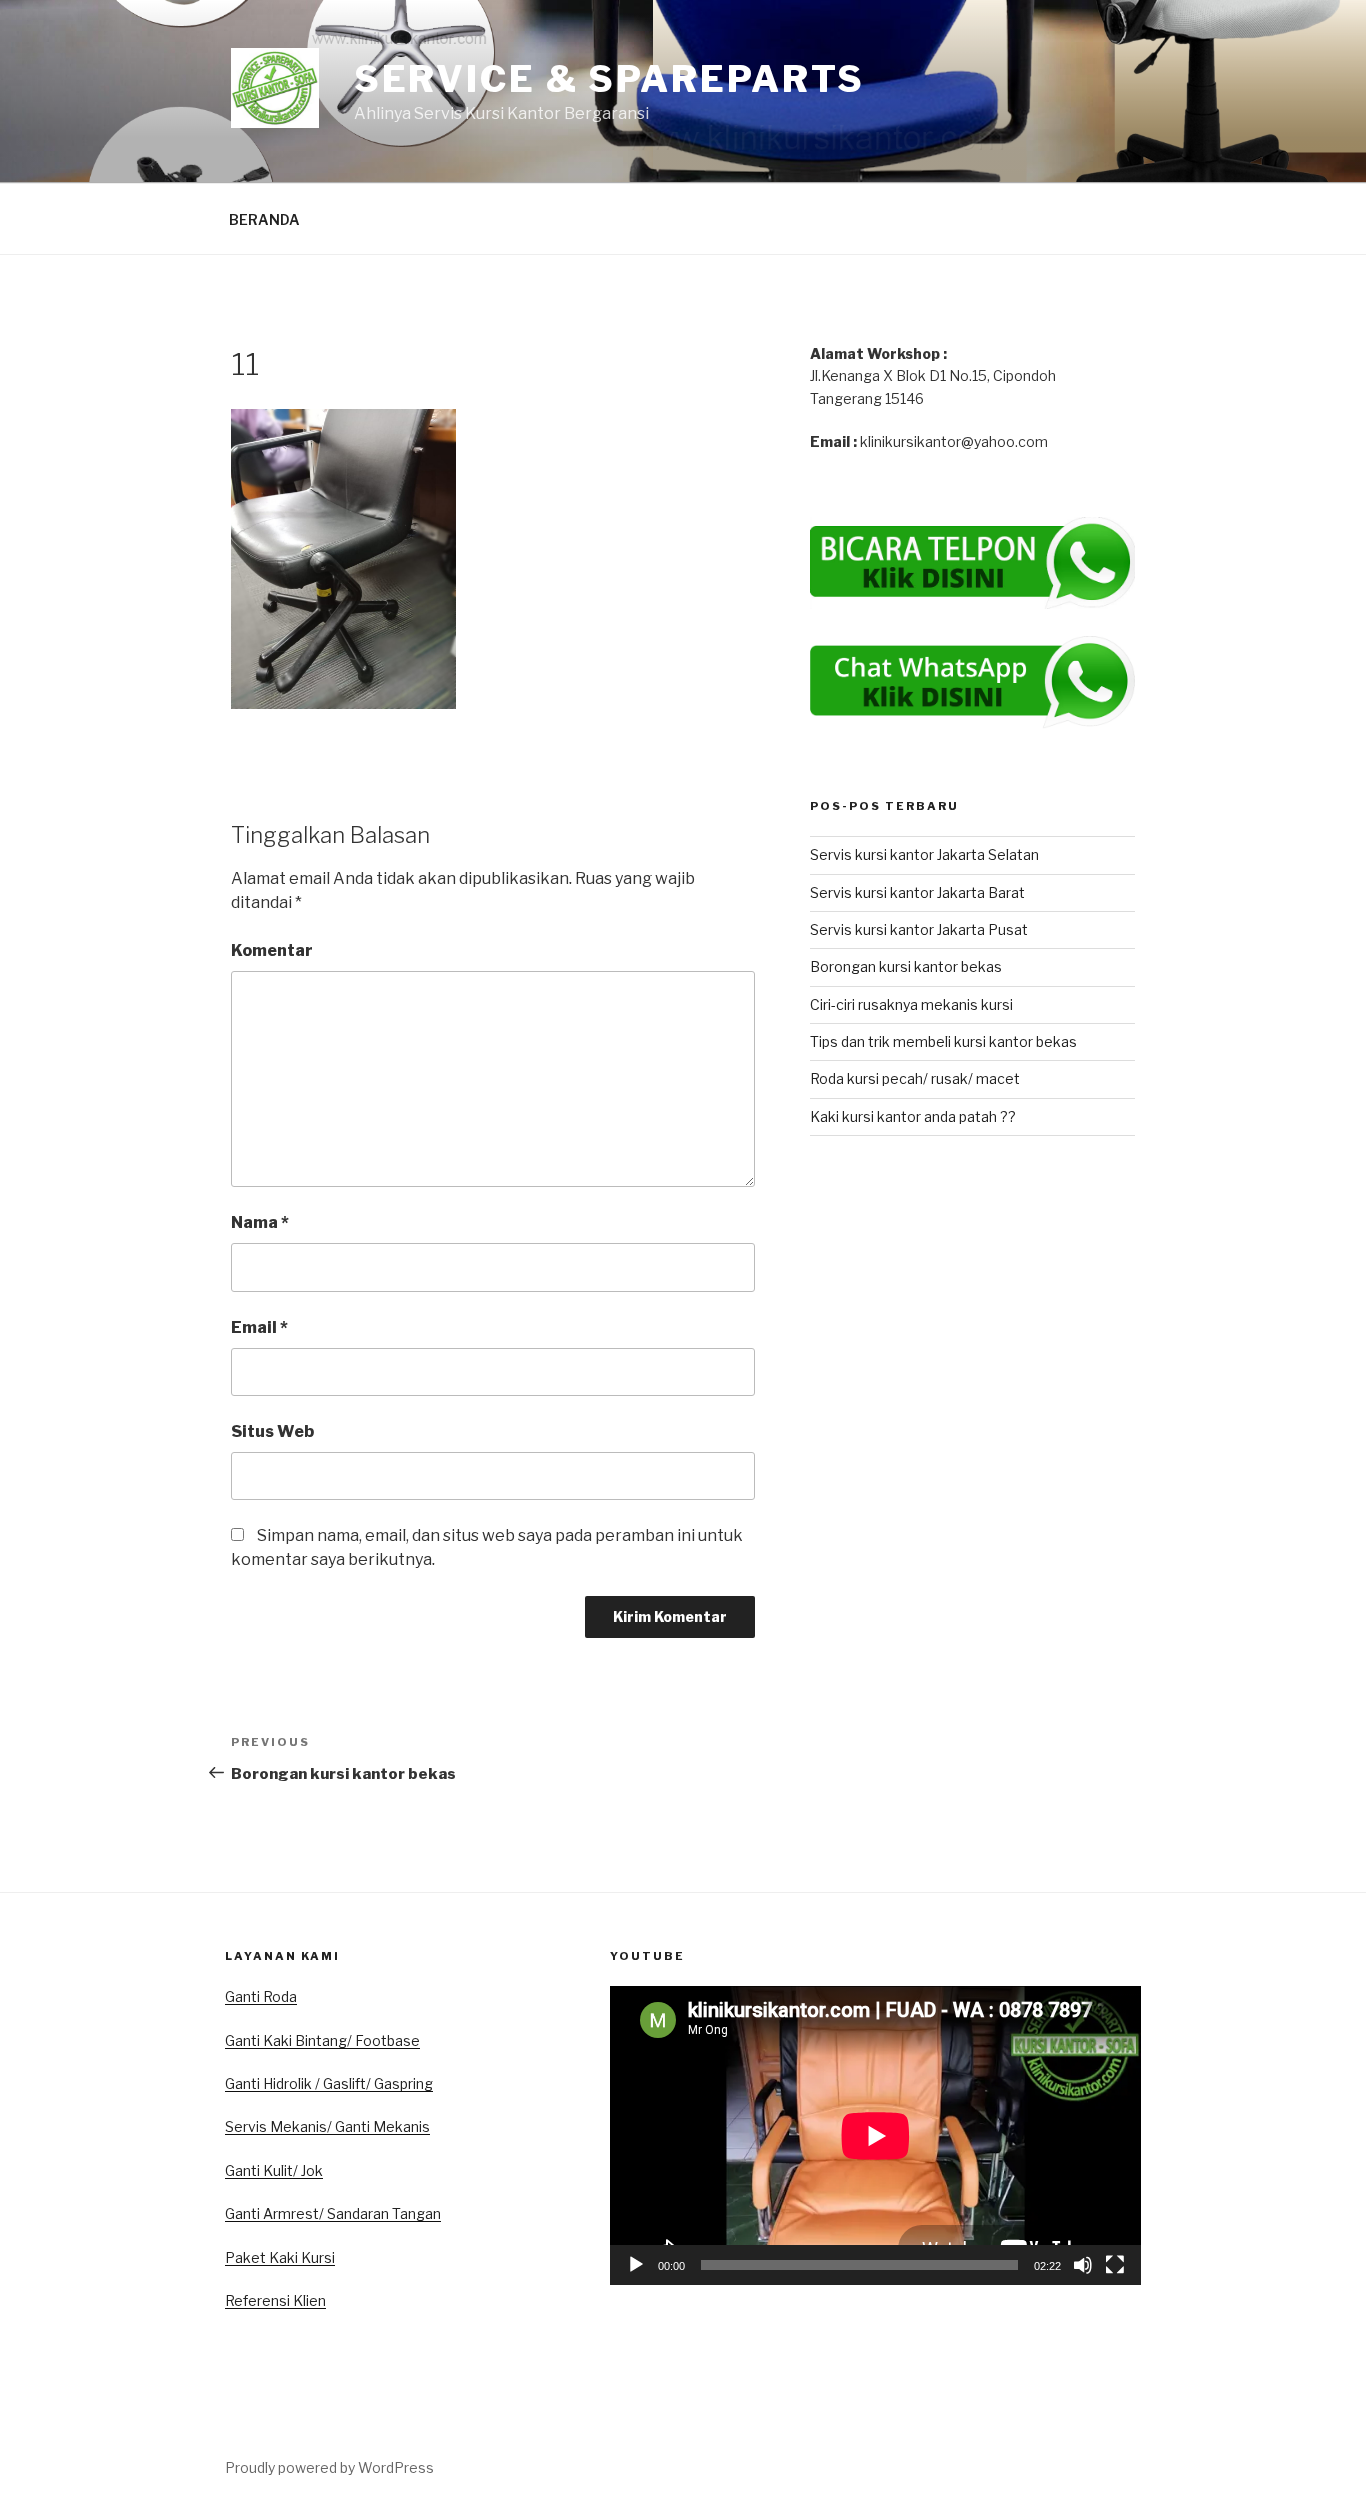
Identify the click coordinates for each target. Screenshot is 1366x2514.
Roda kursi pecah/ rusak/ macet (915, 1078)
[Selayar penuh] (1115, 2265)
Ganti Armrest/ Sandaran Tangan (333, 2213)
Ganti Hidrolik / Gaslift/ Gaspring (329, 2083)
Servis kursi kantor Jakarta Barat (917, 892)
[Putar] (636, 2265)
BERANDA (264, 219)
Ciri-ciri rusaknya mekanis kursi (911, 1004)
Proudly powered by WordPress (329, 2467)
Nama (260, 1222)
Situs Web (272, 1431)
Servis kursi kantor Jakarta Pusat (919, 929)
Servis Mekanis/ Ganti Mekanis (327, 2126)
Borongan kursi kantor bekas (906, 966)
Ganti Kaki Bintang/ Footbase (322, 2040)
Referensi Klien (275, 2300)
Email (259, 1327)
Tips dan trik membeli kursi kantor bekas (943, 1041)
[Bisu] (1083, 2265)
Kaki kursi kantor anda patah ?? (913, 1116)
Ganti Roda (261, 1996)
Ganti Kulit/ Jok (274, 2170)
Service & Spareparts (610, 79)
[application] (875, 2135)
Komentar (272, 950)
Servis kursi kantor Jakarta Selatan (924, 854)
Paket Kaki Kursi (280, 2257)
